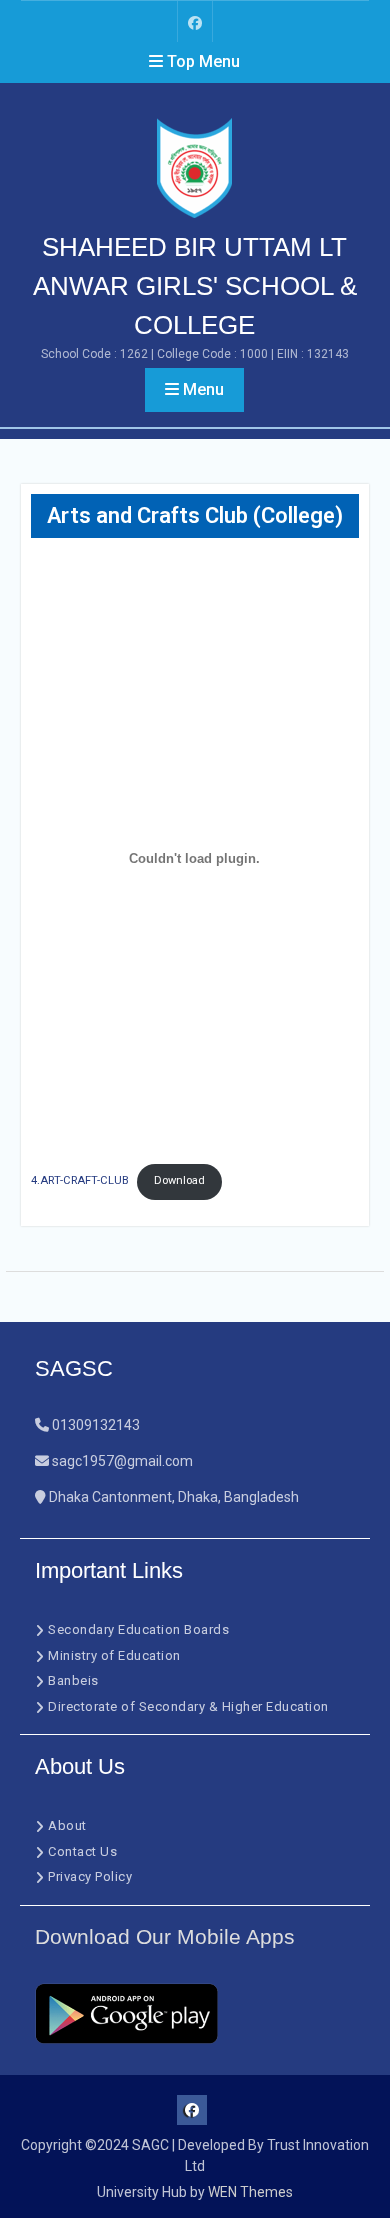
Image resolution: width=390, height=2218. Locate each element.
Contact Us (82, 1851)
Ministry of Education (114, 1655)
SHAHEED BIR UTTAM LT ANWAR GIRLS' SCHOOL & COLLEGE (195, 286)
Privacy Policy (90, 1876)
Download (179, 1180)
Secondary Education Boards (138, 1629)
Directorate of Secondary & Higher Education (188, 1706)
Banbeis (73, 1680)
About (67, 1825)
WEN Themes (250, 2192)
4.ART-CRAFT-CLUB (80, 1180)
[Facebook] (195, 21)
